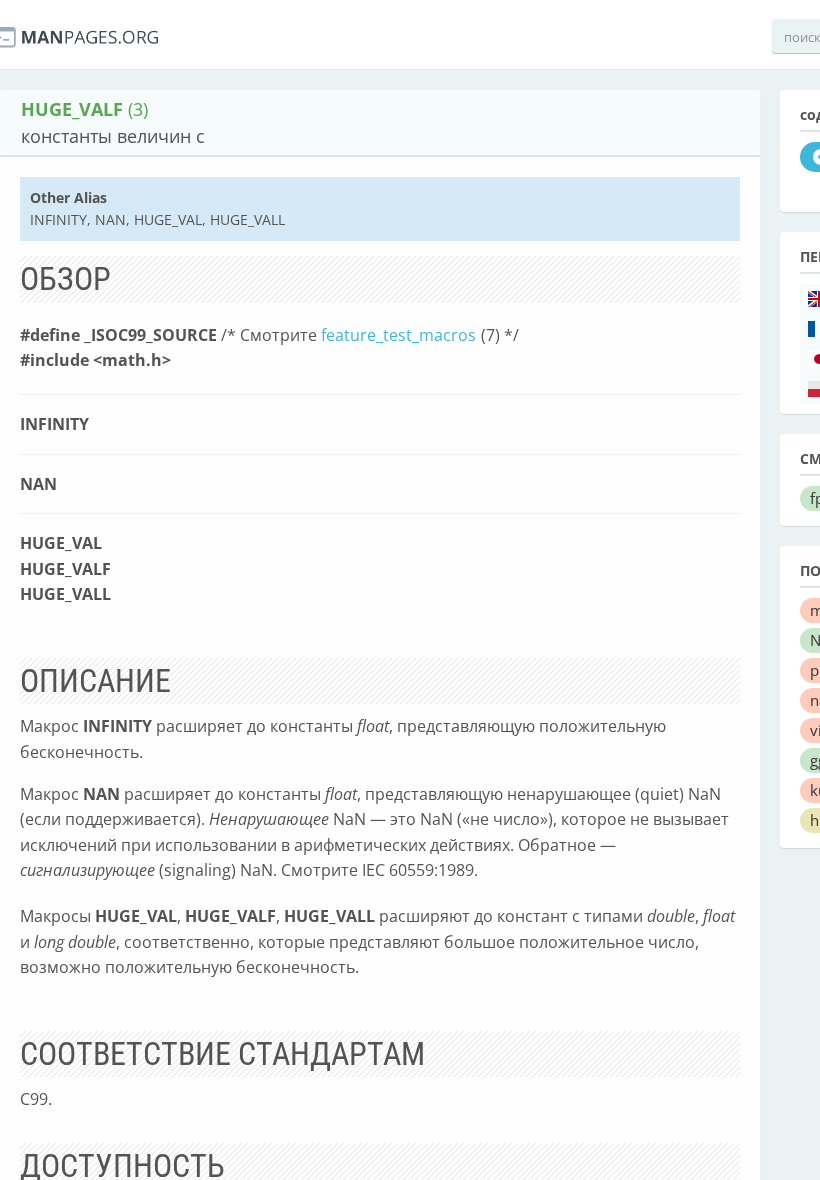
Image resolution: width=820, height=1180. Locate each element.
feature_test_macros (398, 335)
